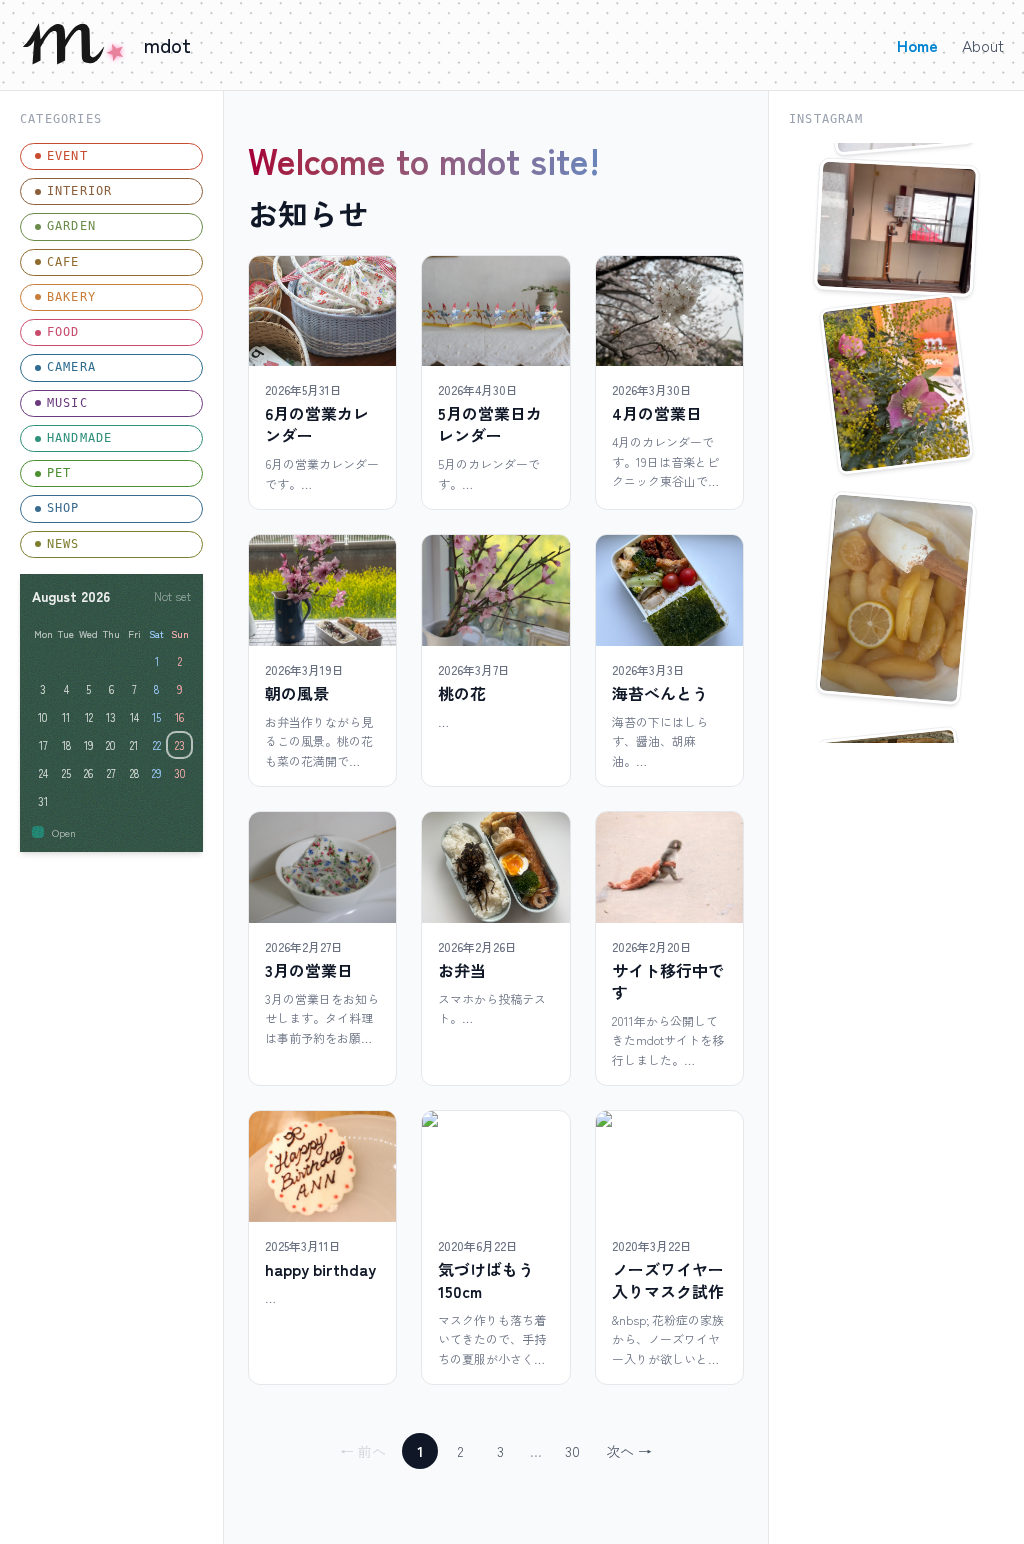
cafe (63, 262)
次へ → (629, 1451)
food (63, 332)
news (63, 544)
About (983, 45)
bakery (71, 297)
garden (71, 226)
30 (572, 1451)
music (67, 403)
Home (917, 45)
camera (71, 367)
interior (79, 191)
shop (63, 508)
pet (59, 473)
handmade (79, 438)
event (67, 156)
